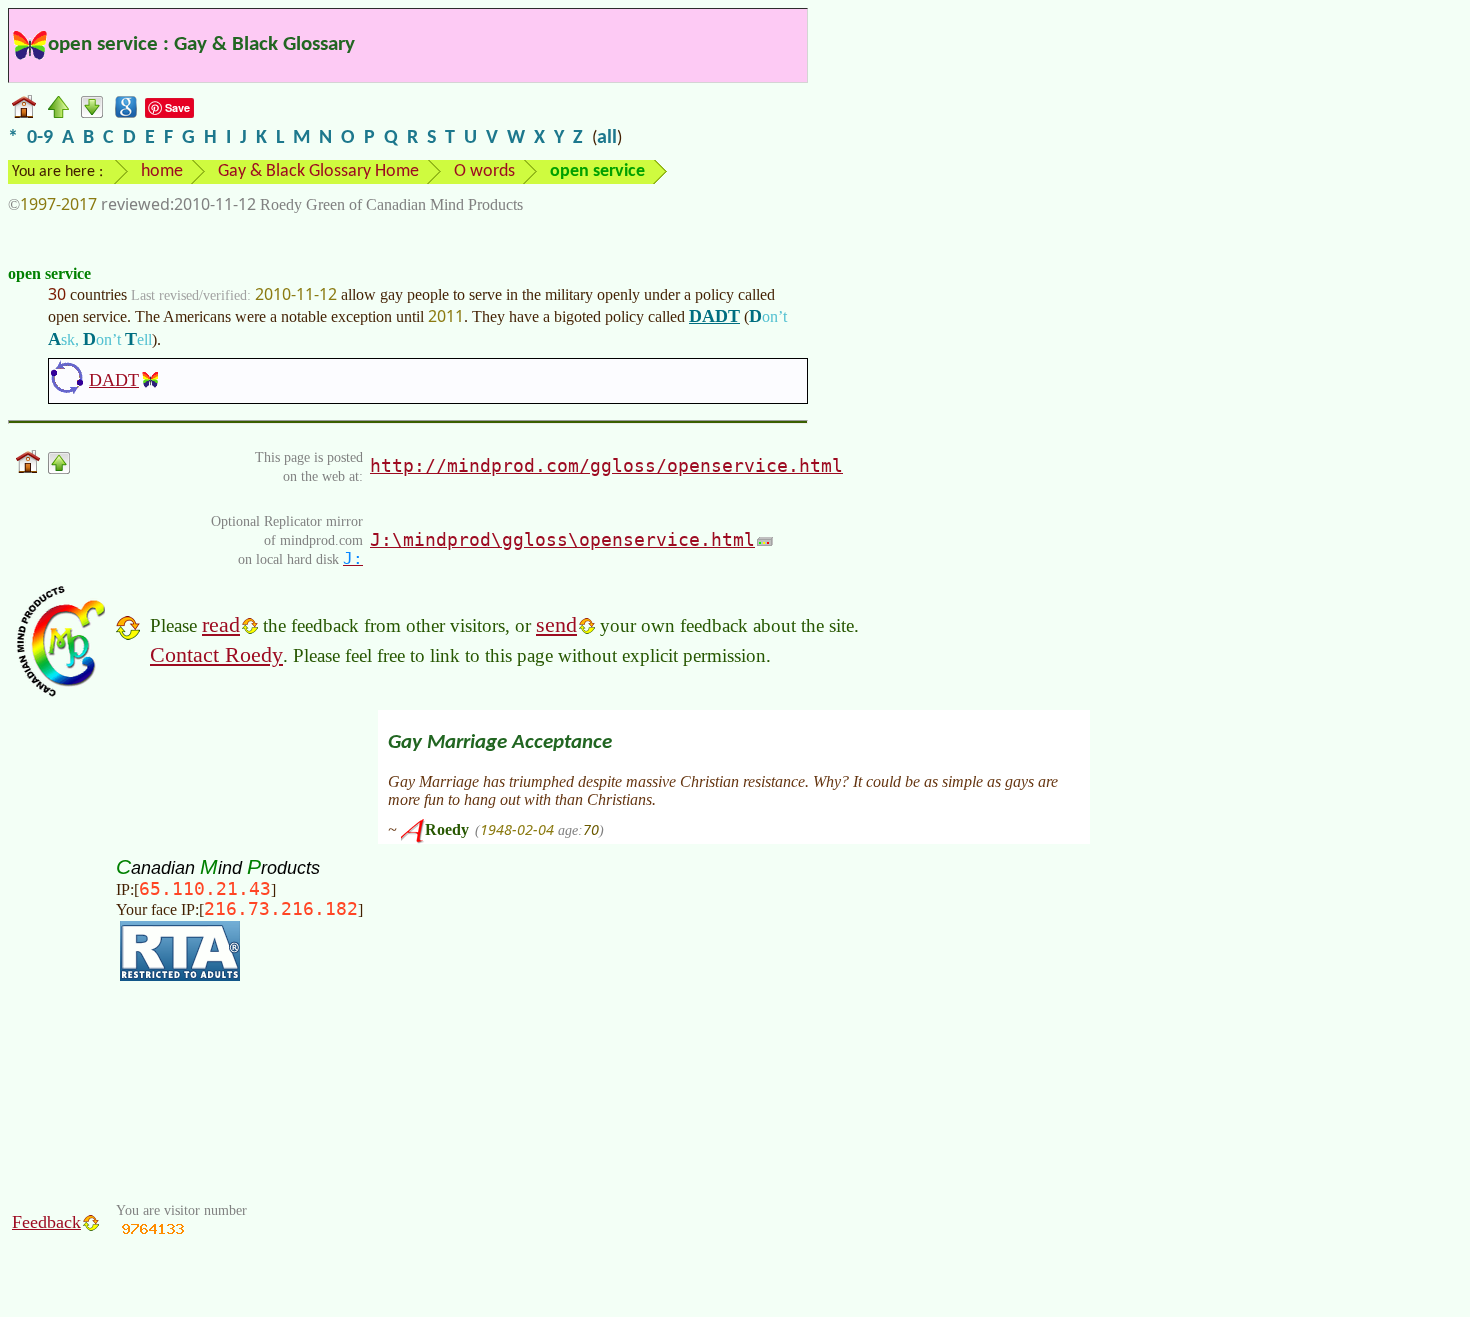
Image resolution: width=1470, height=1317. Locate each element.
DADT (714, 316)
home (162, 171)
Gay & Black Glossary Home (318, 171)
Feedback (46, 1222)
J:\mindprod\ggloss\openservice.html (562, 539)
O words (484, 171)
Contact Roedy (216, 654)
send (556, 624)
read (221, 624)
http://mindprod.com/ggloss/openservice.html (606, 465)
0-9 (40, 138)
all (607, 138)
